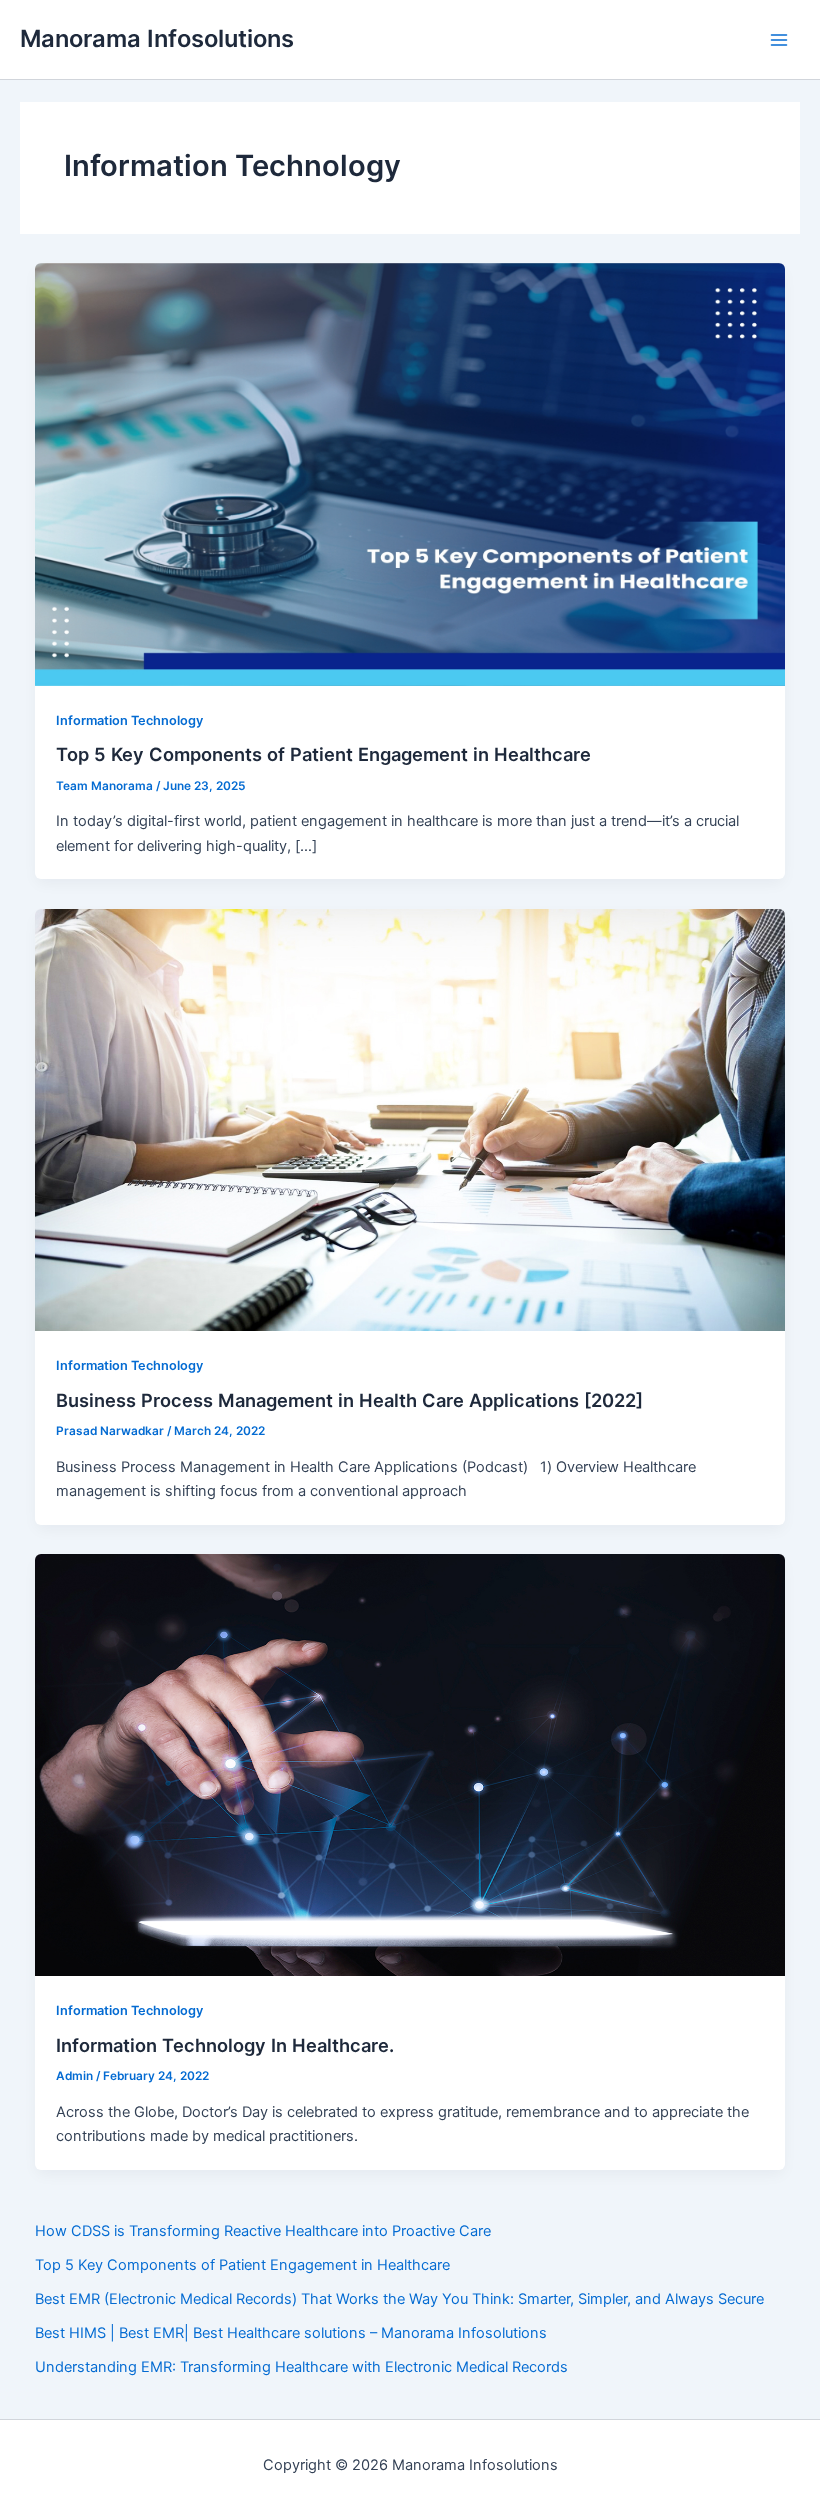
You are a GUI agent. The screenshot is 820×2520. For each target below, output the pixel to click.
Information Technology (129, 720)
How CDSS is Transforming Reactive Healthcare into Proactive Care (263, 2231)
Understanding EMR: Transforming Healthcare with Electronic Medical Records (301, 2367)
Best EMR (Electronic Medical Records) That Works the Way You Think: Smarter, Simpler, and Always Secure (399, 2299)
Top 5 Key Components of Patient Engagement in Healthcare (323, 754)
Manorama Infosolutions (157, 38)
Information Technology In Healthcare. (225, 2045)
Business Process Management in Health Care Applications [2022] (349, 1400)
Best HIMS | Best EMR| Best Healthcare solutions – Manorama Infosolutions (291, 2333)
